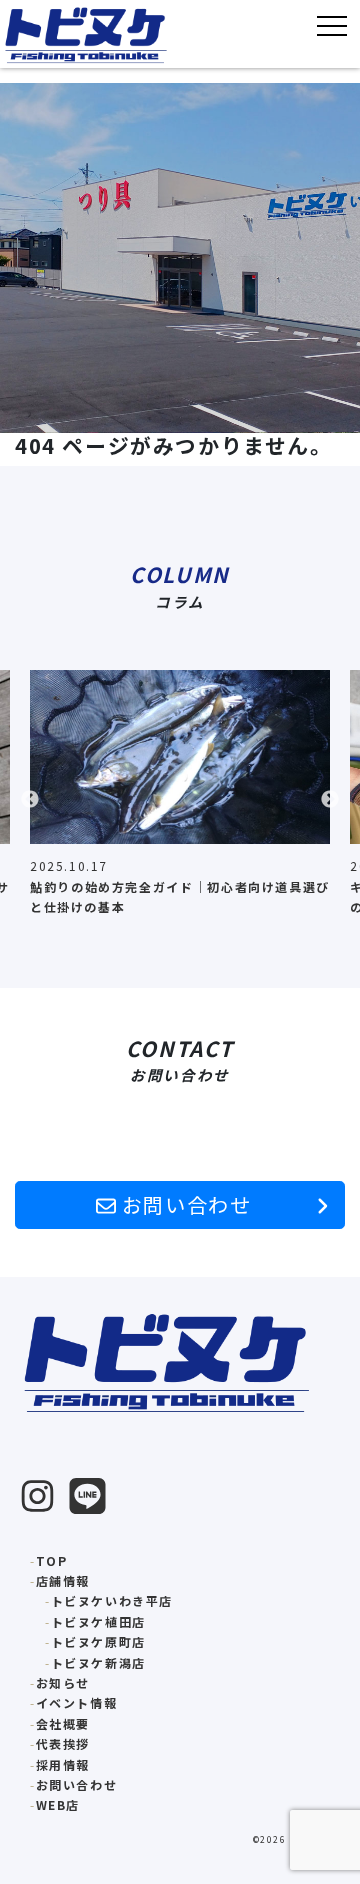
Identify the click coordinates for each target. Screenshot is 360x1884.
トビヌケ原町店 (98, 1641)
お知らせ (63, 1682)
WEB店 (58, 1804)
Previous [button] (30, 800)
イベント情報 (77, 1702)
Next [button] (330, 800)
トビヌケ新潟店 (98, 1662)
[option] (180, 799)
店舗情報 (63, 1580)
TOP (52, 1560)
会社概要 (63, 1723)
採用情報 (63, 1764)
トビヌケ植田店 (98, 1621)
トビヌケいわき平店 (112, 1600)
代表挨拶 (63, 1743)
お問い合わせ (183, 1204)
